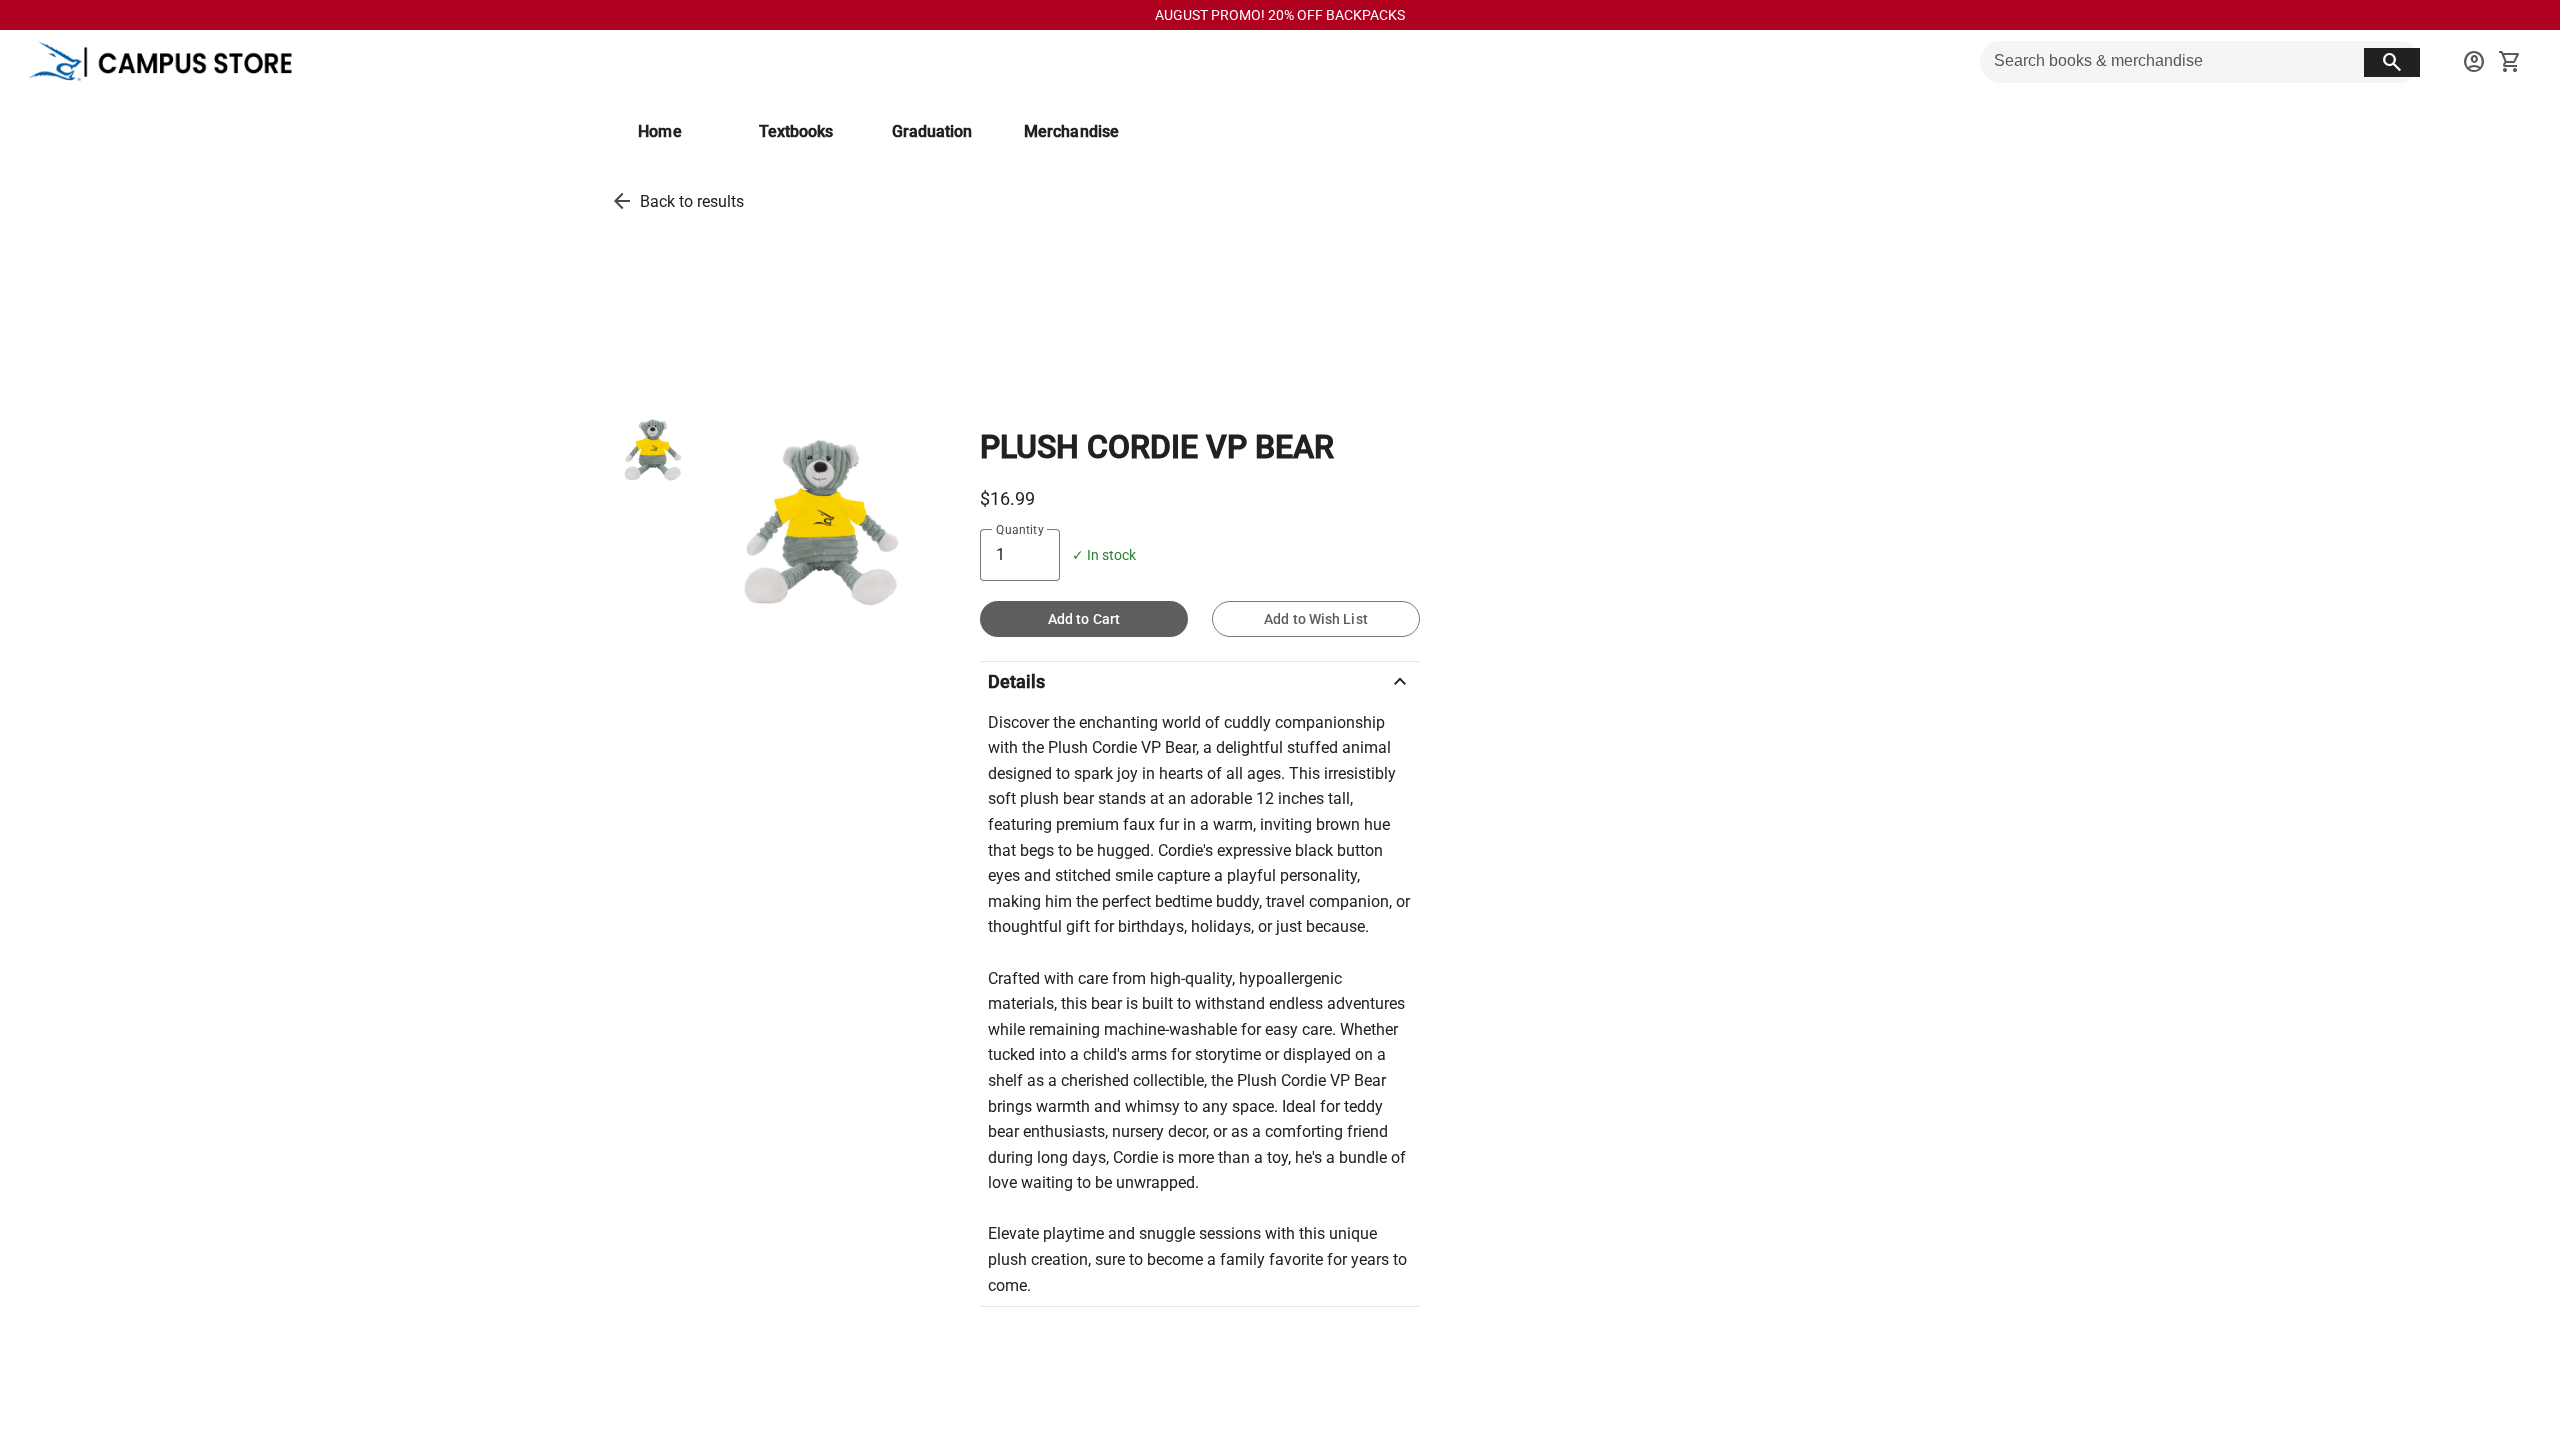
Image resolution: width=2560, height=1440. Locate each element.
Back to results (692, 201)
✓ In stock (1104, 555)
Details (1200, 682)
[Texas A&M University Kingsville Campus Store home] (169, 62)
